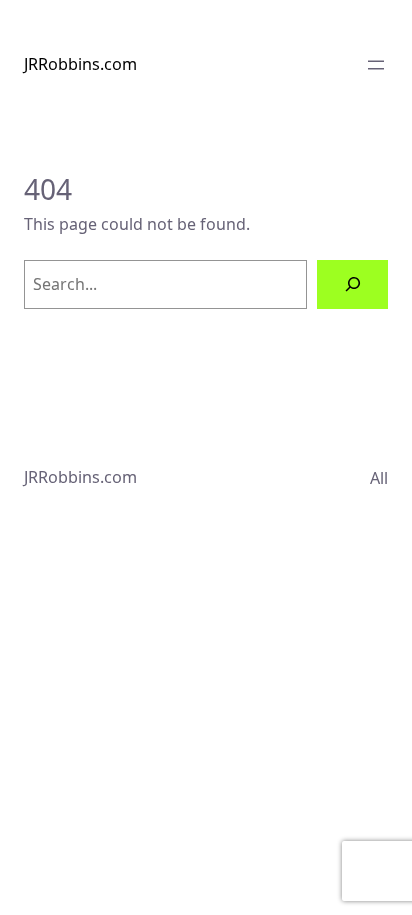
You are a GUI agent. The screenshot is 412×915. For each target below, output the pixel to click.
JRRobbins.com (80, 64)
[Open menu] (376, 65)
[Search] (352, 284)
